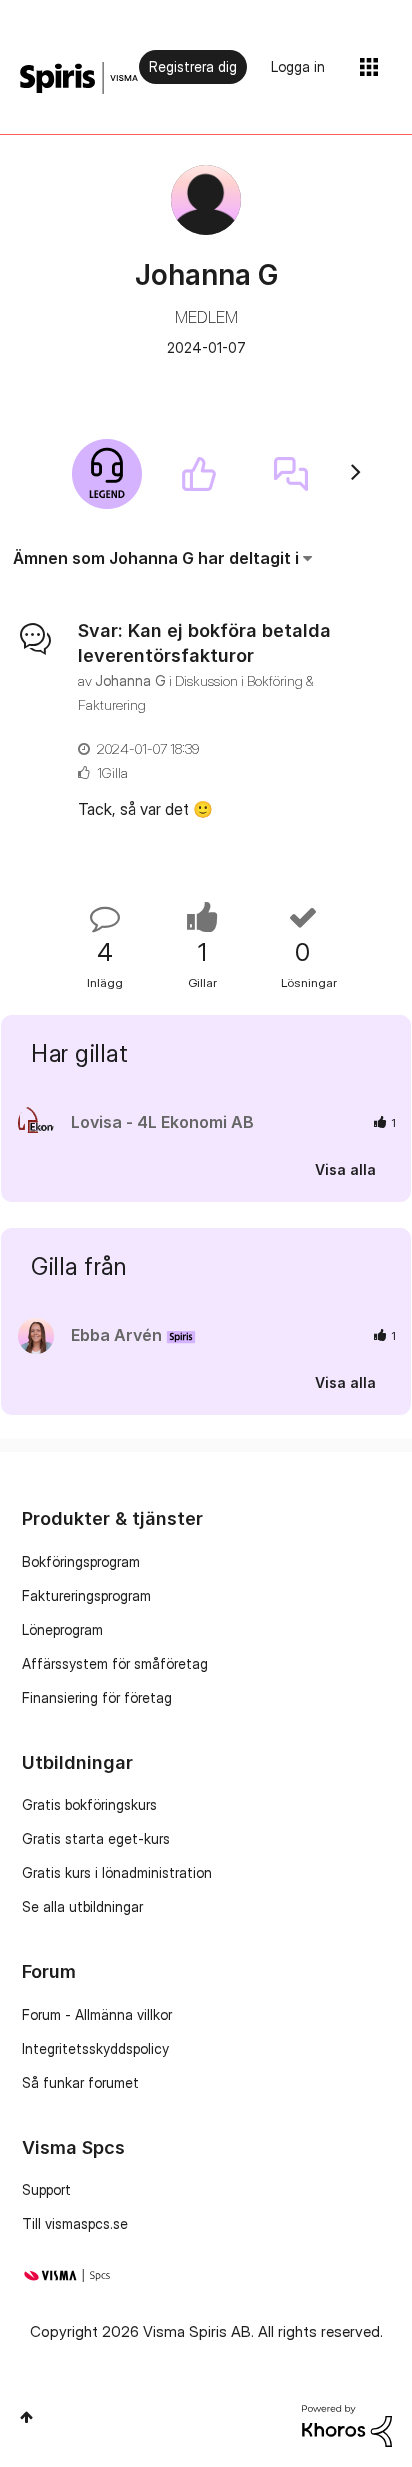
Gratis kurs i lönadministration (117, 1872)
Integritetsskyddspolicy (95, 2048)
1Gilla (112, 772)
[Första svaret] (291, 474)
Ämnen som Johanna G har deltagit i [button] (156, 558)
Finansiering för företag (97, 1697)
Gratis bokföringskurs (89, 1804)
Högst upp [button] (26, 2417)
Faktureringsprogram (86, 1595)
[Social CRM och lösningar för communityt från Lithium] (347, 2424)
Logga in (298, 66)
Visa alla (345, 1169)
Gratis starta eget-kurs (96, 1838)
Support (46, 2189)
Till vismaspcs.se (75, 2223)
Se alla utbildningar (82, 1906)
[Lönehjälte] (107, 474)
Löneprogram (62, 1629)
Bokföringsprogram (81, 1561)
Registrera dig (193, 66)
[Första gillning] (199, 474)
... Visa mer (335, 809)
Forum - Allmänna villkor (97, 2014)
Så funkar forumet (80, 2082)
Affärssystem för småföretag (115, 1663)
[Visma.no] (79, 78)
